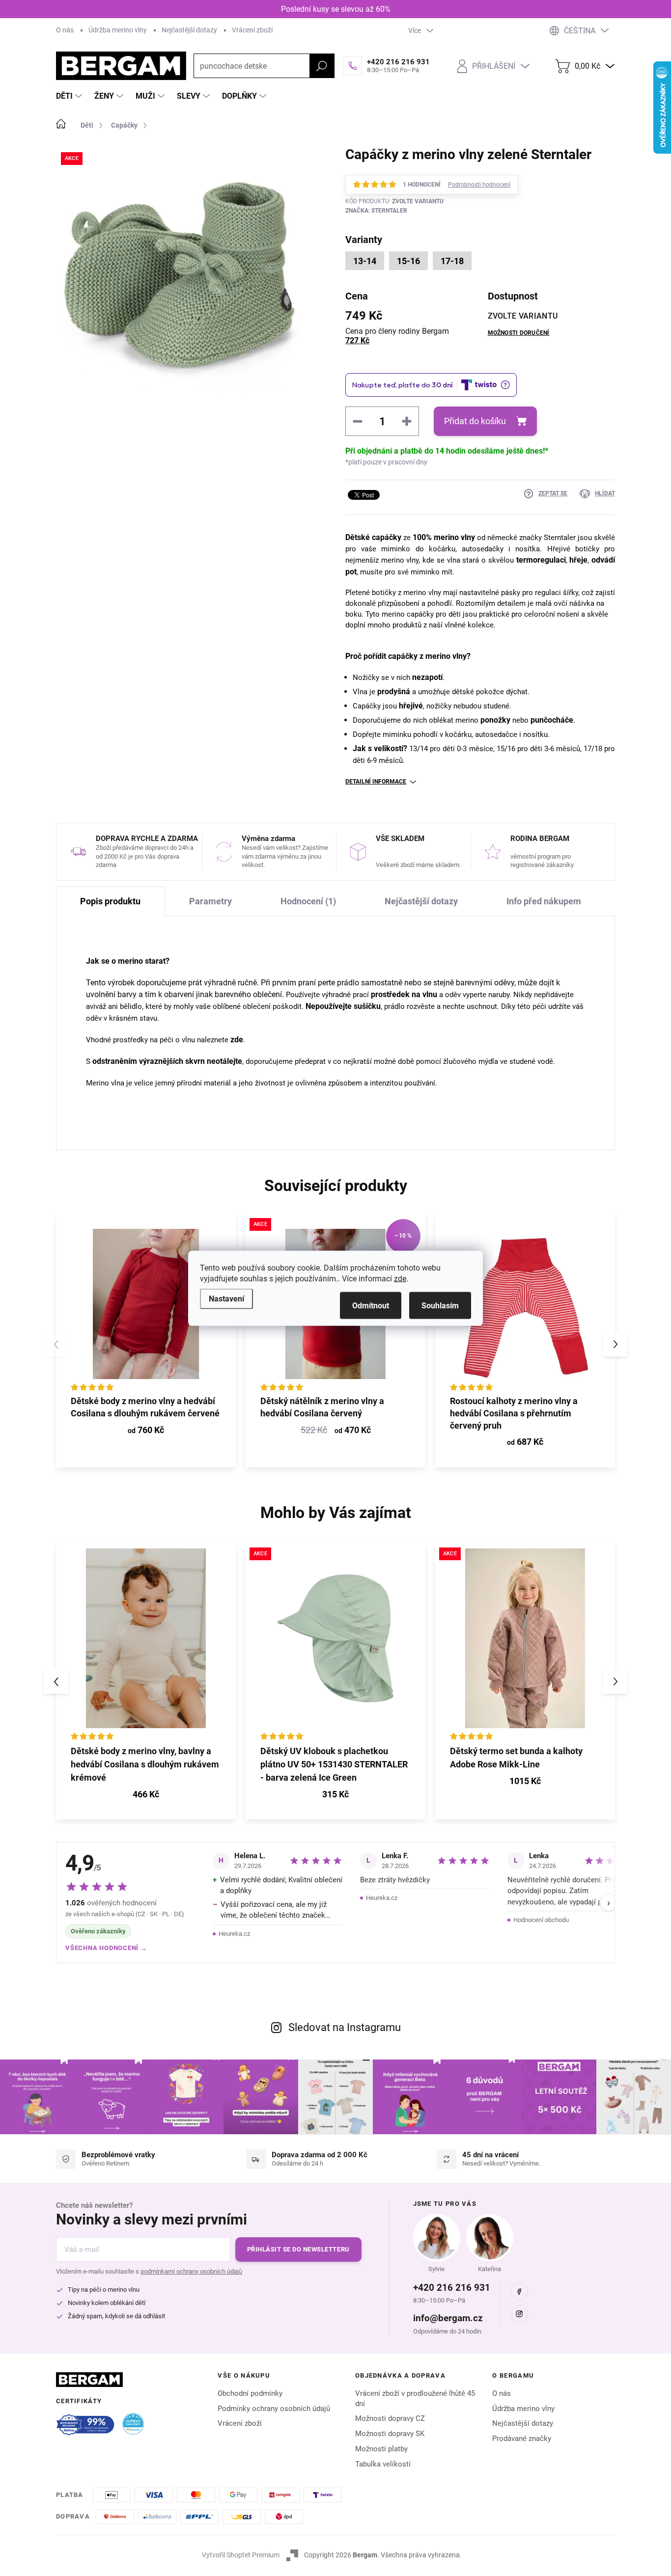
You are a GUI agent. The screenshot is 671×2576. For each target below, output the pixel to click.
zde (400, 1278)
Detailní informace (376, 782)
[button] (615, 1344)
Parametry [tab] (210, 901)
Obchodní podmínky (250, 2393)
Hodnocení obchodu (541, 1920)
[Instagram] (519, 2314)
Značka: (376, 211)
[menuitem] (70, 96)
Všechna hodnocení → (106, 1948)
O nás (65, 30)
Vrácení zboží (252, 30)
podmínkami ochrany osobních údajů (191, 2271)
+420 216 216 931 (452, 2288)
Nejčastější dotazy (189, 30)
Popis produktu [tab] (110, 901)
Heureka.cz (234, 1934)
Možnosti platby (381, 2449)
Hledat (322, 66)
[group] (146, 1681)
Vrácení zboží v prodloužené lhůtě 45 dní (415, 2399)
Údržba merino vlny (118, 30)
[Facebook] (519, 2291)
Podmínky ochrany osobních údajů (274, 2409)
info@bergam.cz (448, 2318)
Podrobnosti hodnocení (479, 185)
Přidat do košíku (475, 421)
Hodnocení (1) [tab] (308, 901)
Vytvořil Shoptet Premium (241, 2555)
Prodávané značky (522, 2439)
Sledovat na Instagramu (345, 2027)
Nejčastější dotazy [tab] (421, 901)
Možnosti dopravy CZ (390, 2418)
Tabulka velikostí (383, 2464)
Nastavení (226, 1298)
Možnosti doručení (519, 333)
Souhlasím (440, 1305)
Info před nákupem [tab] (544, 901)
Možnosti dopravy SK (390, 2434)
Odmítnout (371, 1305)
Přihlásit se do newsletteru (298, 2249)
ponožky (495, 720)
